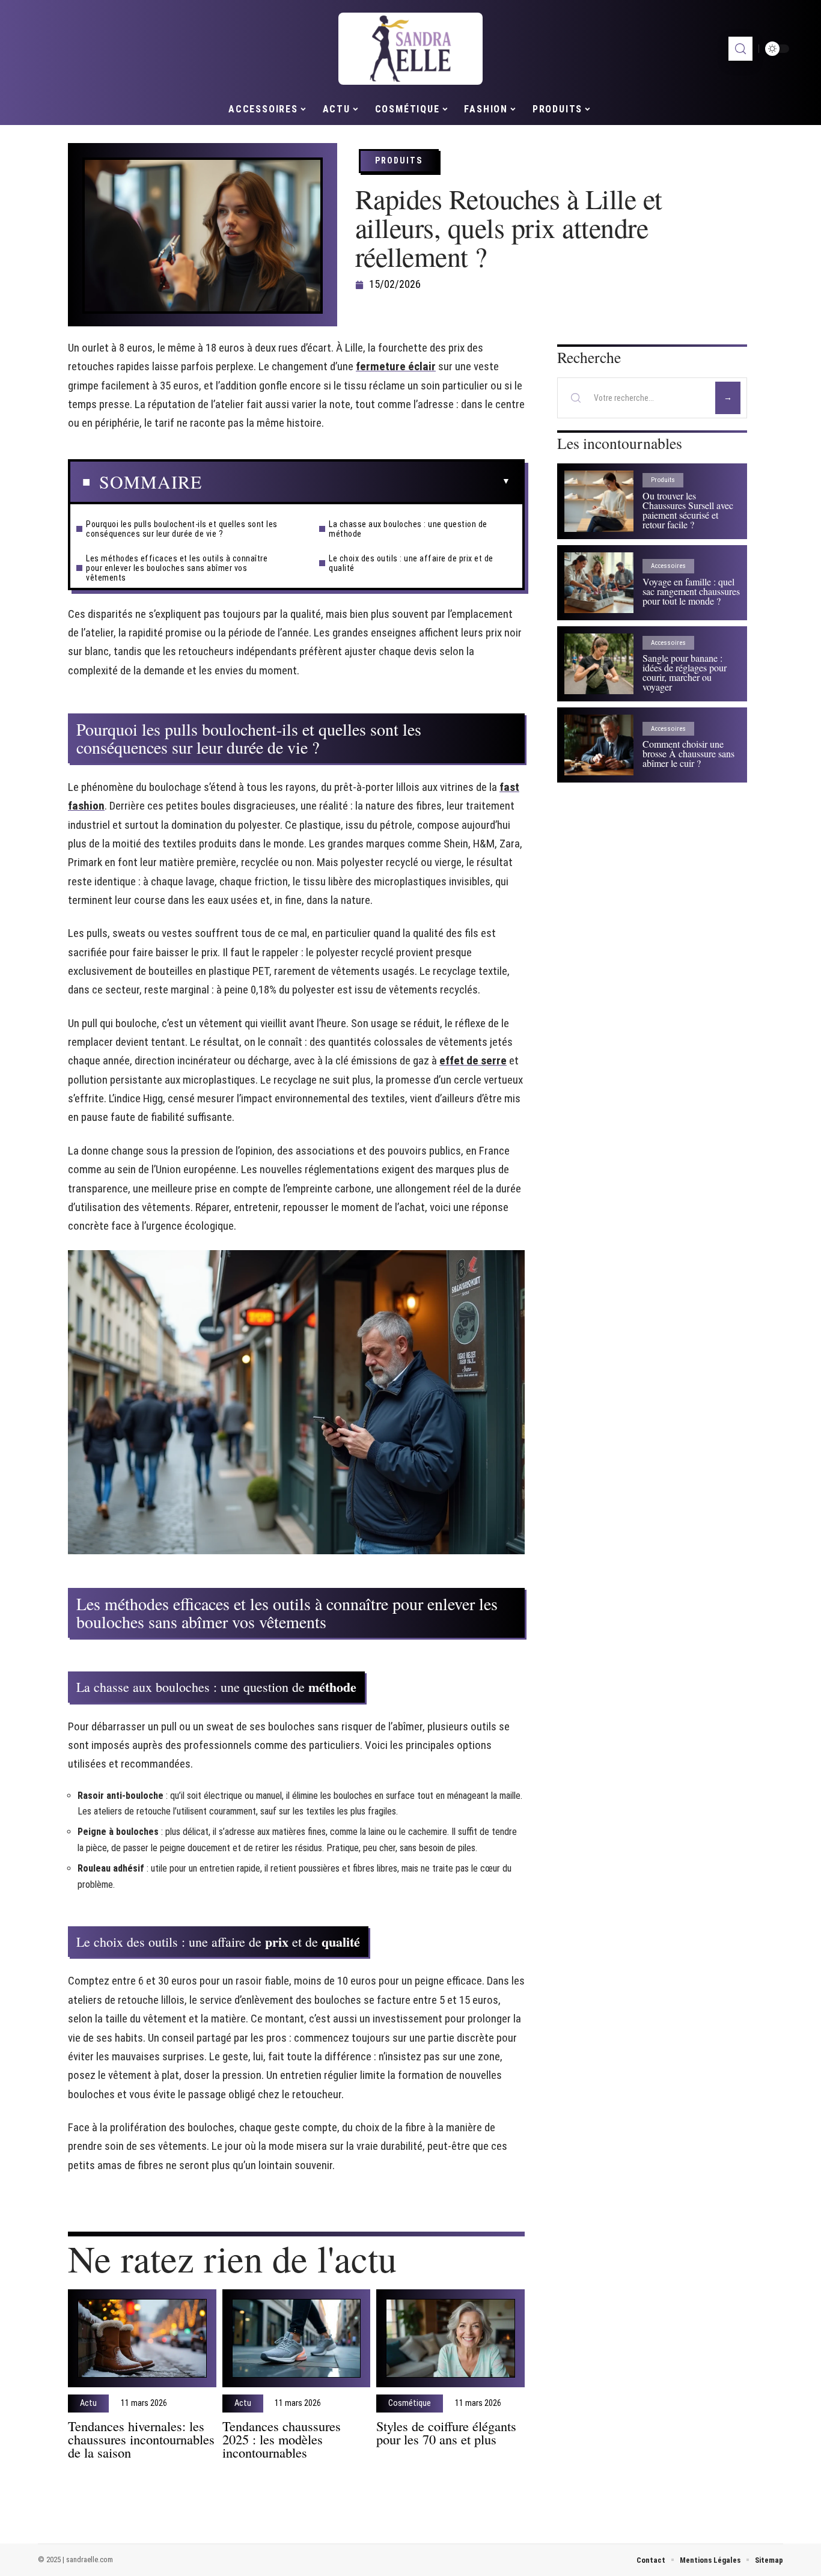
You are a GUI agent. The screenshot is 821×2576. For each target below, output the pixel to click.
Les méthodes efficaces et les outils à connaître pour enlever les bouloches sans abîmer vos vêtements (177, 568)
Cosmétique (410, 2404)
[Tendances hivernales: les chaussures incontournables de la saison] (142, 2338)
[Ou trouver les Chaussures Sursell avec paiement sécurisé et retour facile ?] (599, 501)
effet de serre (473, 1061)
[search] (740, 49)
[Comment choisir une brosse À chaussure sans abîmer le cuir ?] (599, 745)
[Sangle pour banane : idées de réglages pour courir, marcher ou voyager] (599, 664)
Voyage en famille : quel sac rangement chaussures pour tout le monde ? (691, 591)
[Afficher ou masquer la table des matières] (356, 481)
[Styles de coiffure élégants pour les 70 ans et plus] (450, 2338)
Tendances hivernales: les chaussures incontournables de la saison (141, 2439)
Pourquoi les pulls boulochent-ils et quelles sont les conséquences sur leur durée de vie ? (182, 529)
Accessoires (668, 566)
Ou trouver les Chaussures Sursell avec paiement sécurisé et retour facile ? (688, 510)
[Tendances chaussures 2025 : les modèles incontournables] (297, 2338)
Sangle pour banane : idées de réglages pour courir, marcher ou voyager (685, 672)
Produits (399, 160)
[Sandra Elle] (410, 49)
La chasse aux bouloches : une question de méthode (408, 529)
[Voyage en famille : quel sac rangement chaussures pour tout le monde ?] (599, 583)
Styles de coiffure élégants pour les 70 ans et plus (446, 2432)
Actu (88, 2404)
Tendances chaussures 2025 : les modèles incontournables (282, 2439)
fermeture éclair (396, 366)
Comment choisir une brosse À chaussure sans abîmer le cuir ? (688, 753)
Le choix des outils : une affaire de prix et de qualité (411, 563)
